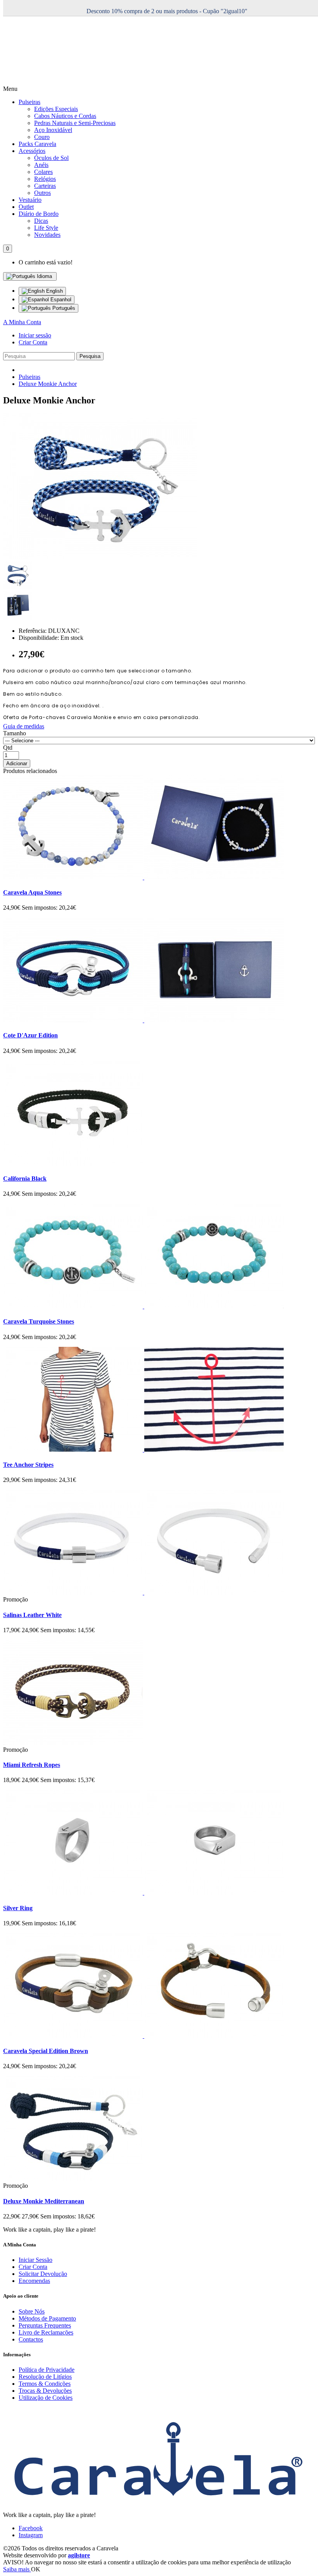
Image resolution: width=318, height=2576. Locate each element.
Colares (43, 172)
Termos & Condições (45, 2384)
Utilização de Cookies (46, 2398)
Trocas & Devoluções (45, 2391)
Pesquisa (90, 356)
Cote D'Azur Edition (30, 1035)
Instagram (31, 2535)
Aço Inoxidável (53, 130)
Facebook (31, 2528)
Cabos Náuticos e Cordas (65, 116)
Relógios (45, 179)
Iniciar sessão (35, 335)
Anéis (41, 165)
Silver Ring (18, 1908)
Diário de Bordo (39, 214)
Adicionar (17, 763)
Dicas (41, 221)
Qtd (8, 748)
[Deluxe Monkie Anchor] (100, 557)
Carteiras (45, 186)
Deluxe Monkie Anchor (48, 384)
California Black (25, 1179)
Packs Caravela (37, 144)
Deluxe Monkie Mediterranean (44, 2201)
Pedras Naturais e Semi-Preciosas (75, 123)
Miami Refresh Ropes (32, 1765)
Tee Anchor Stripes (28, 1465)
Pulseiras (29, 102)
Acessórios (32, 151)
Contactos (31, 2339)
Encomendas (34, 2281)
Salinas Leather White (32, 1615)
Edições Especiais (56, 109)
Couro (42, 137)
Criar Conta (33, 342)
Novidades (47, 235)
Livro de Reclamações (46, 2332)
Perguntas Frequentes (45, 2325)
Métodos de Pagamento (47, 2318)
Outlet (26, 207)
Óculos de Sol (51, 158)
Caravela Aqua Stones (32, 892)
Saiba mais (17, 2569)
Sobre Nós (32, 2311)
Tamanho (15, 733)
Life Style (46, 228)
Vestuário (30, 200)
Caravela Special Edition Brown (46, 2051)
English (54, 291)
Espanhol (60, 300)
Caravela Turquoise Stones (39, 1321)
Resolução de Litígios (45, 2377)
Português (63, 308)
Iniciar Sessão (35, 2260)
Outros (42, 193)
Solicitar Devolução (43, 2274)
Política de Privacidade (47, 2370)
